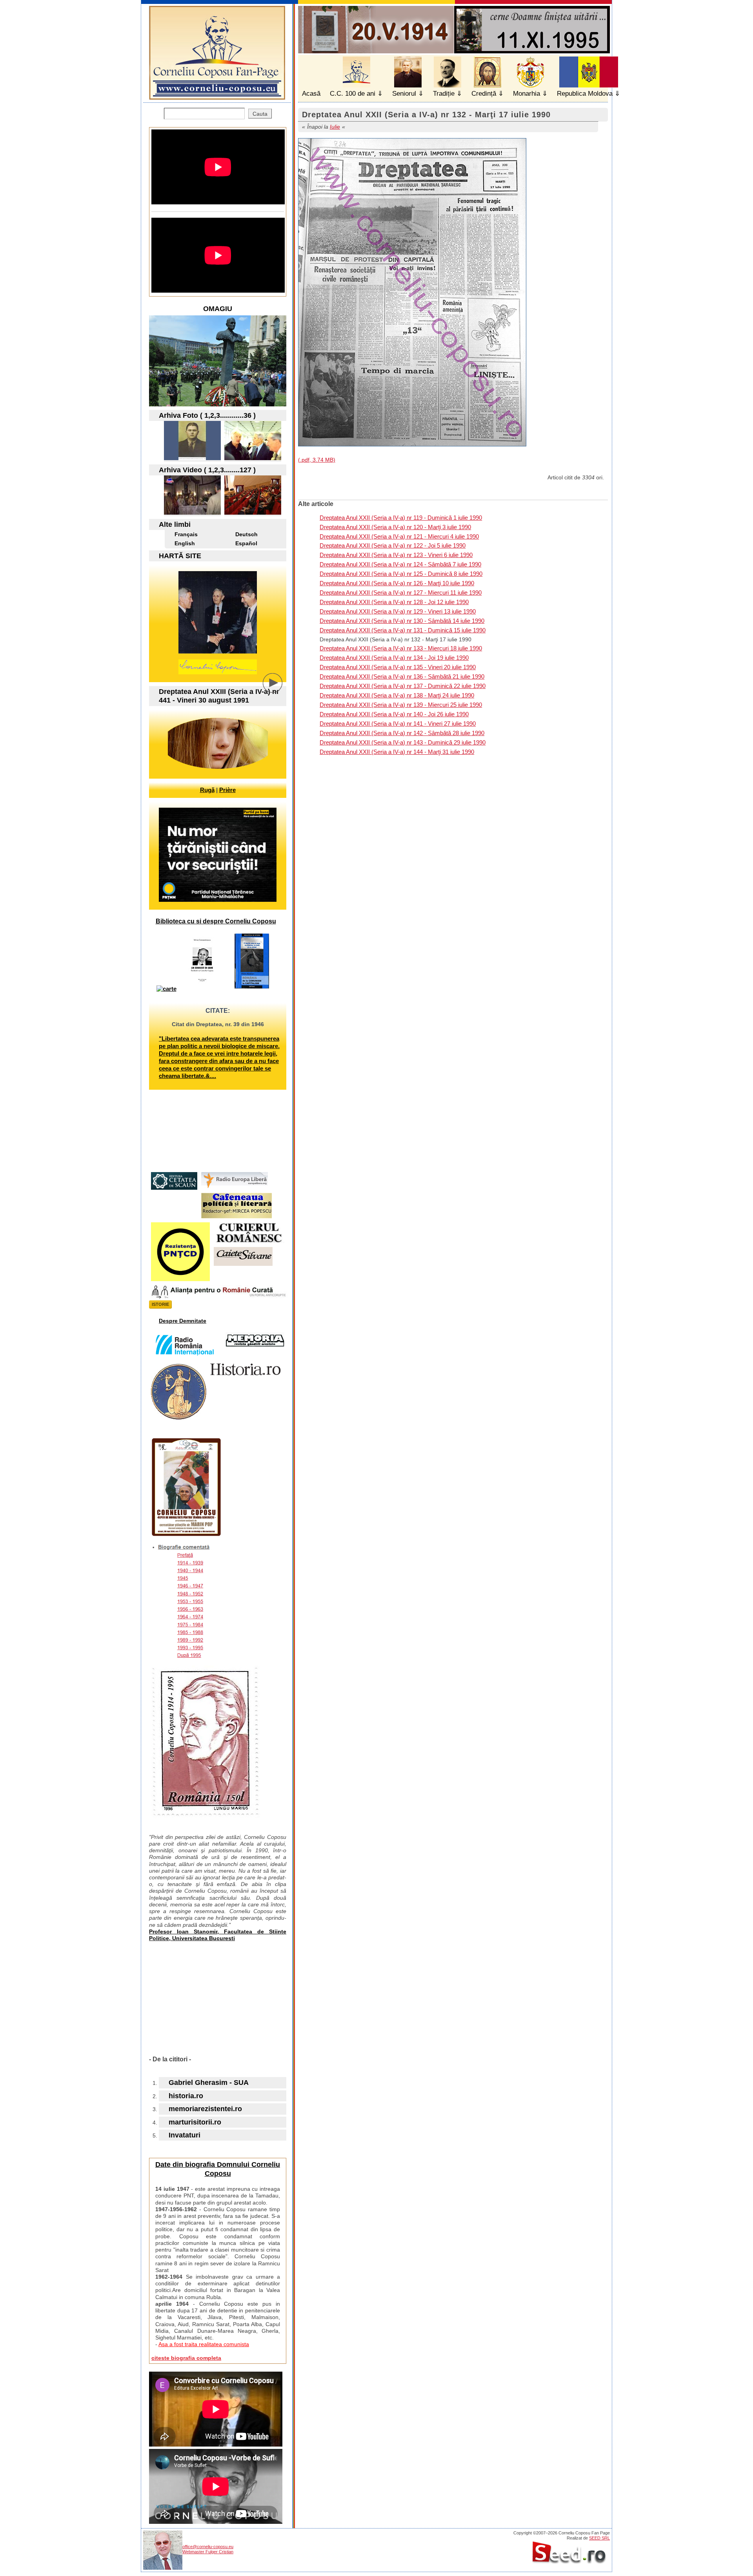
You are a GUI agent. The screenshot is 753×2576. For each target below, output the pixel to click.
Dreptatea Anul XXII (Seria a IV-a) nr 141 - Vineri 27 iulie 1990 (398, 724)
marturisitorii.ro (195, 2122)
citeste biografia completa (186, 2358)
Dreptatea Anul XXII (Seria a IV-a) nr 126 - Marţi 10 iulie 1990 (397, 583)
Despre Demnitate (183, 1321)
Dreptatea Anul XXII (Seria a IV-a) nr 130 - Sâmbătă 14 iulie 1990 (402, 621)
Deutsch (246, 534)
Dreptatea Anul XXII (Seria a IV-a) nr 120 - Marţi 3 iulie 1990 (395, 527)
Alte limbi (175, 524)
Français (186, 534)
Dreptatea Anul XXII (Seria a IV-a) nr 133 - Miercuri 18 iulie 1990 (401, 648)
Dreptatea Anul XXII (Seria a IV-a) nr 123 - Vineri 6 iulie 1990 (396, 555)
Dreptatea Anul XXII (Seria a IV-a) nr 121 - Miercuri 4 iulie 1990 (399, 536)
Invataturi (185, 2135)
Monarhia (527, 94)
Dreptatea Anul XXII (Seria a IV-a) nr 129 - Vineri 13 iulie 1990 (398, 611)
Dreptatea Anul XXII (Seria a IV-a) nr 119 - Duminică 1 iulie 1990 (401, 518)
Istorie (160, 1304)
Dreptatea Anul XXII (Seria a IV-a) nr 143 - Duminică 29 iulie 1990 (403, 742)
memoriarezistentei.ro (205, 2109)
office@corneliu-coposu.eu (208, 2547)
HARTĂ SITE (180, 556)
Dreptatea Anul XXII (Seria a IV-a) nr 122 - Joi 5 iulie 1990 (393, 545)
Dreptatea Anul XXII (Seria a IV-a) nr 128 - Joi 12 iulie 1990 (394, 602)
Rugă (207, 790)
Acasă (311, 94)
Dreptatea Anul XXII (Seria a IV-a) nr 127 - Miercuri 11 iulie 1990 (401, 593)
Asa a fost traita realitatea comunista (204, 2344)
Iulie (335, 127)
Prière (227, 790)
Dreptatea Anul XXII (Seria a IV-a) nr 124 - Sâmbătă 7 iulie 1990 (400, 564)
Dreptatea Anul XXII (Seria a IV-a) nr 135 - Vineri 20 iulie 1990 (398, 667)
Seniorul (404, 94)
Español (246, 543)
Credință (484, 94)
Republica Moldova (585, 94)
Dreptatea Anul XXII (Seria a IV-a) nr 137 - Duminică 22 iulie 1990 (403, 686)
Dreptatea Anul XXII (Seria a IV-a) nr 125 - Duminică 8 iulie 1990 (401, 574)
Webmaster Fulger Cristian (208, 2552)
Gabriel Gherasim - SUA (209, 2083)
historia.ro (186, 2096)
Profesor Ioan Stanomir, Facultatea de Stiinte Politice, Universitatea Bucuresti (218, 1935)
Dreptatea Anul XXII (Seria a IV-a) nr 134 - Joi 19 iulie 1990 (394, 658)
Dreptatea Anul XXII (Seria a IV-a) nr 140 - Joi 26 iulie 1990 (394, 714)
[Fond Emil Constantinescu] (253, 458)
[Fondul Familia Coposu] (192, 458)
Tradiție (444, 94)
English (185, 543)
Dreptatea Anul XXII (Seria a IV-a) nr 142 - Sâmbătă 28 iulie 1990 (402, 733)
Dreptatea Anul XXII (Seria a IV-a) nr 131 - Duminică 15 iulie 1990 (403, 630)
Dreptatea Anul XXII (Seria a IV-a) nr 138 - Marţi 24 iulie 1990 (397, 695)
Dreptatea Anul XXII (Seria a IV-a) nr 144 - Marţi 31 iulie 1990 (397, 752)
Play (278, 689)
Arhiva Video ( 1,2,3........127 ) (207, 470)
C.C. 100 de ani (353, 94)
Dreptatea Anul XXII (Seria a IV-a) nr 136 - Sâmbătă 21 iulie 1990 (402, 676)
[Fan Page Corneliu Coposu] (217, 96)
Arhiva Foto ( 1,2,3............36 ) (207, 415)
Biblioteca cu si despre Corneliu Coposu (216, 921)
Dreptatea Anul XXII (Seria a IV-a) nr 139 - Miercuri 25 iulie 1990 (401, 705)
